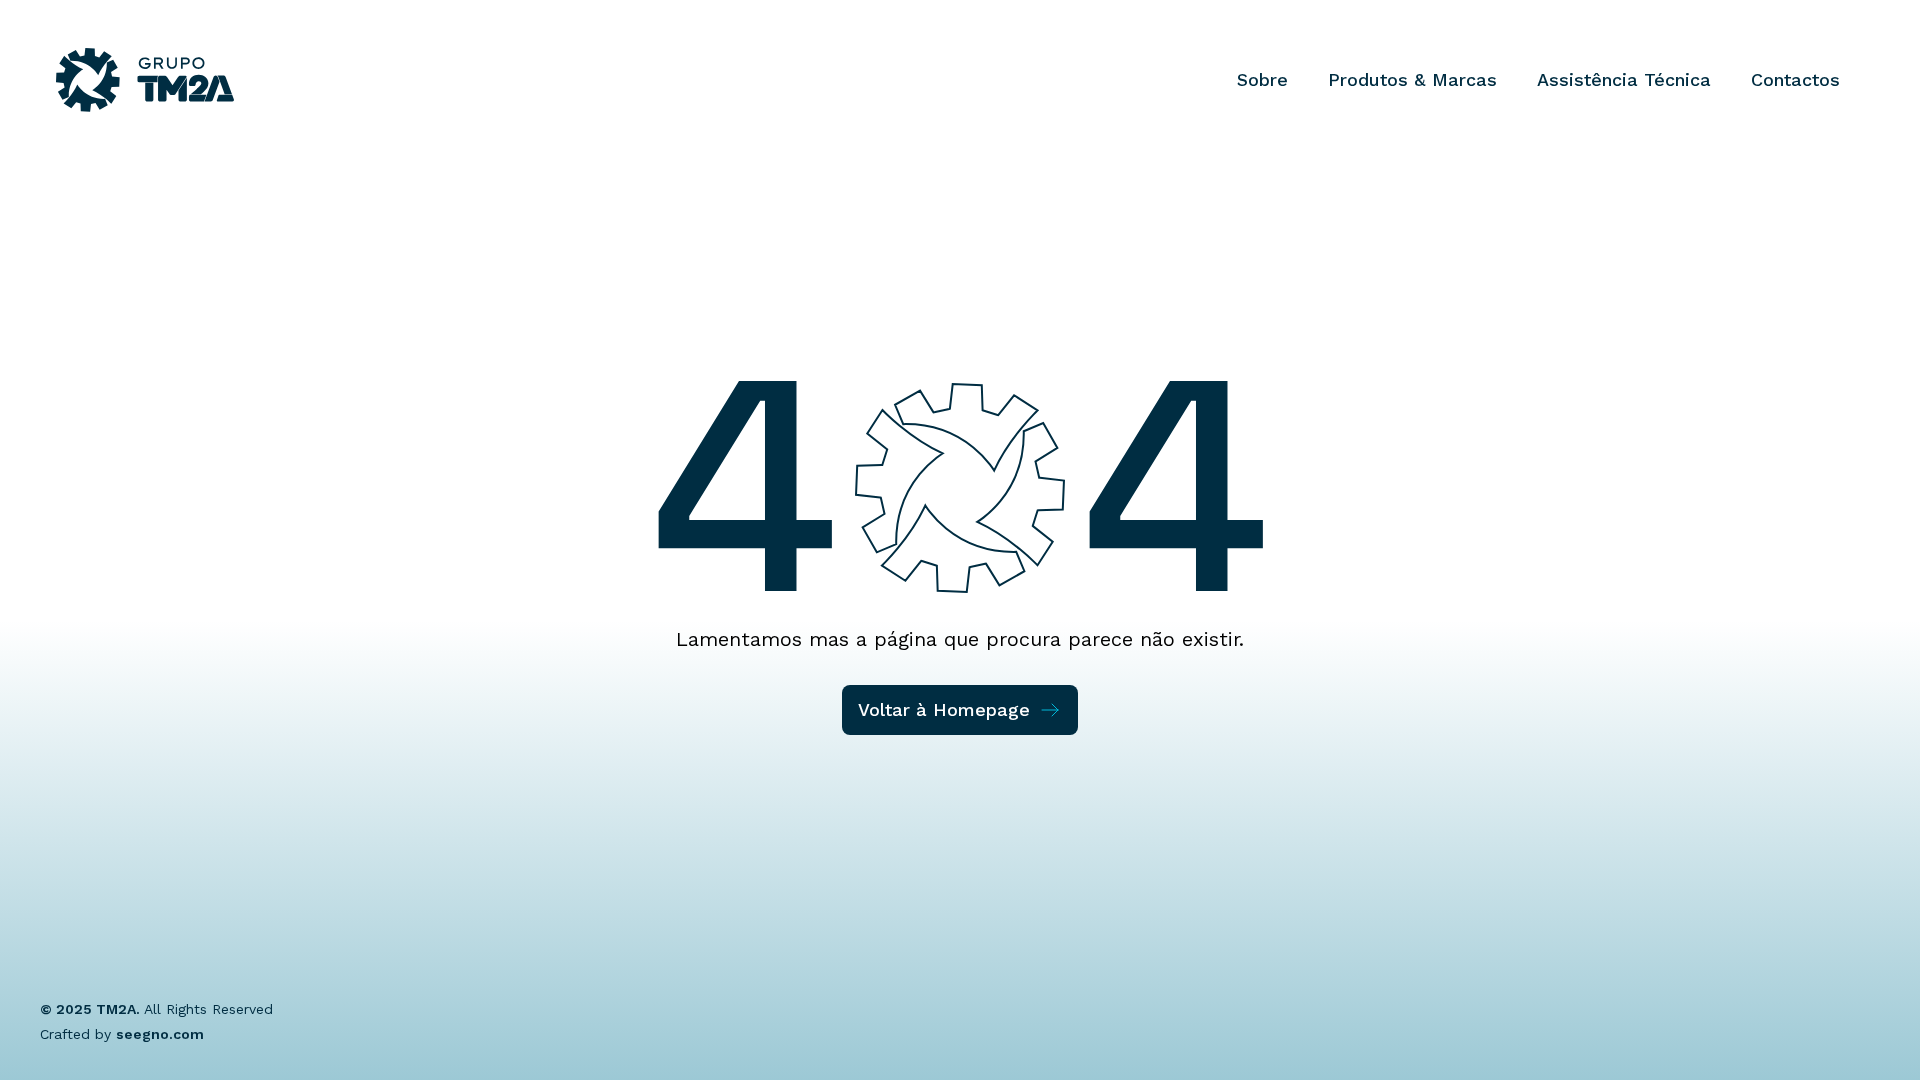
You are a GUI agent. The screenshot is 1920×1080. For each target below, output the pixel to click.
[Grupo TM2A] (145, 80)
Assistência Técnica (1624, 79)
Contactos (1795, 79)
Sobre (1262, 79)
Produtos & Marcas (1412, 79)
